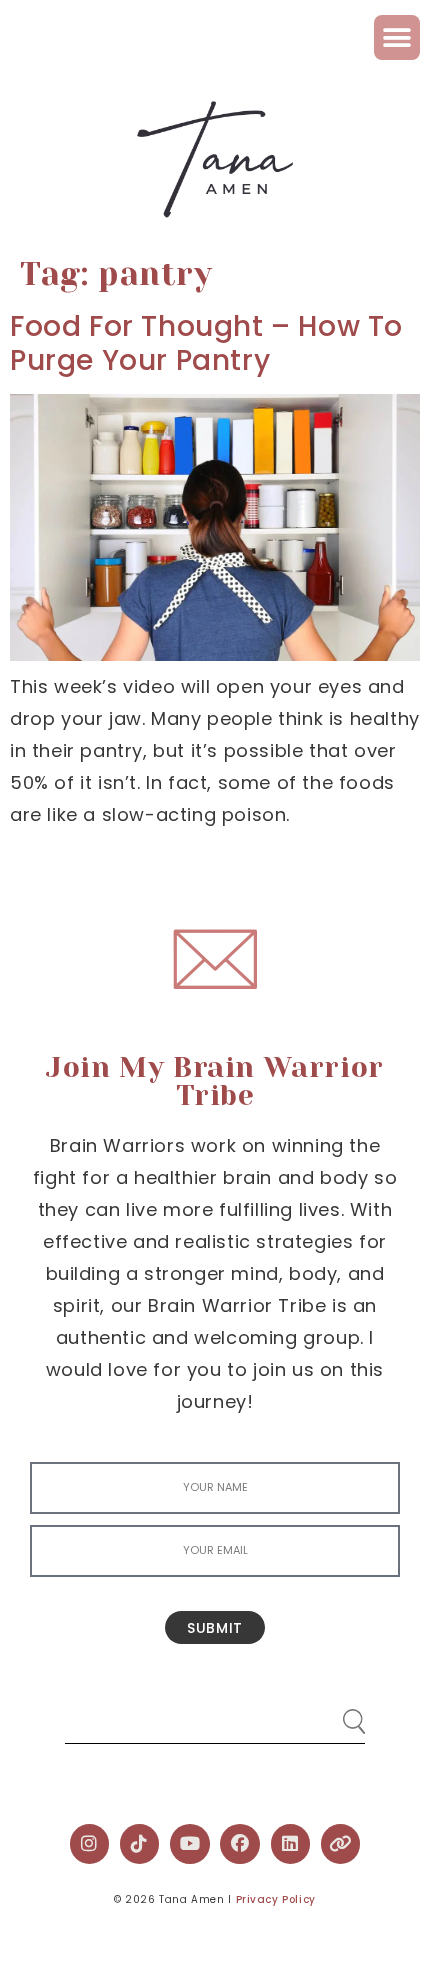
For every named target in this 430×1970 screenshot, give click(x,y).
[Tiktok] (140, 1844)
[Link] (341, 1844)
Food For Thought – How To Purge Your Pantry (206, 343)
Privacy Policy (276, 1899)
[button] (397, 37)
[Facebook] (240, 1844)
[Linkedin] (291, 1844)
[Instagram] (90, 1844)
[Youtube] (190, 1844)
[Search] (335, 1713)
